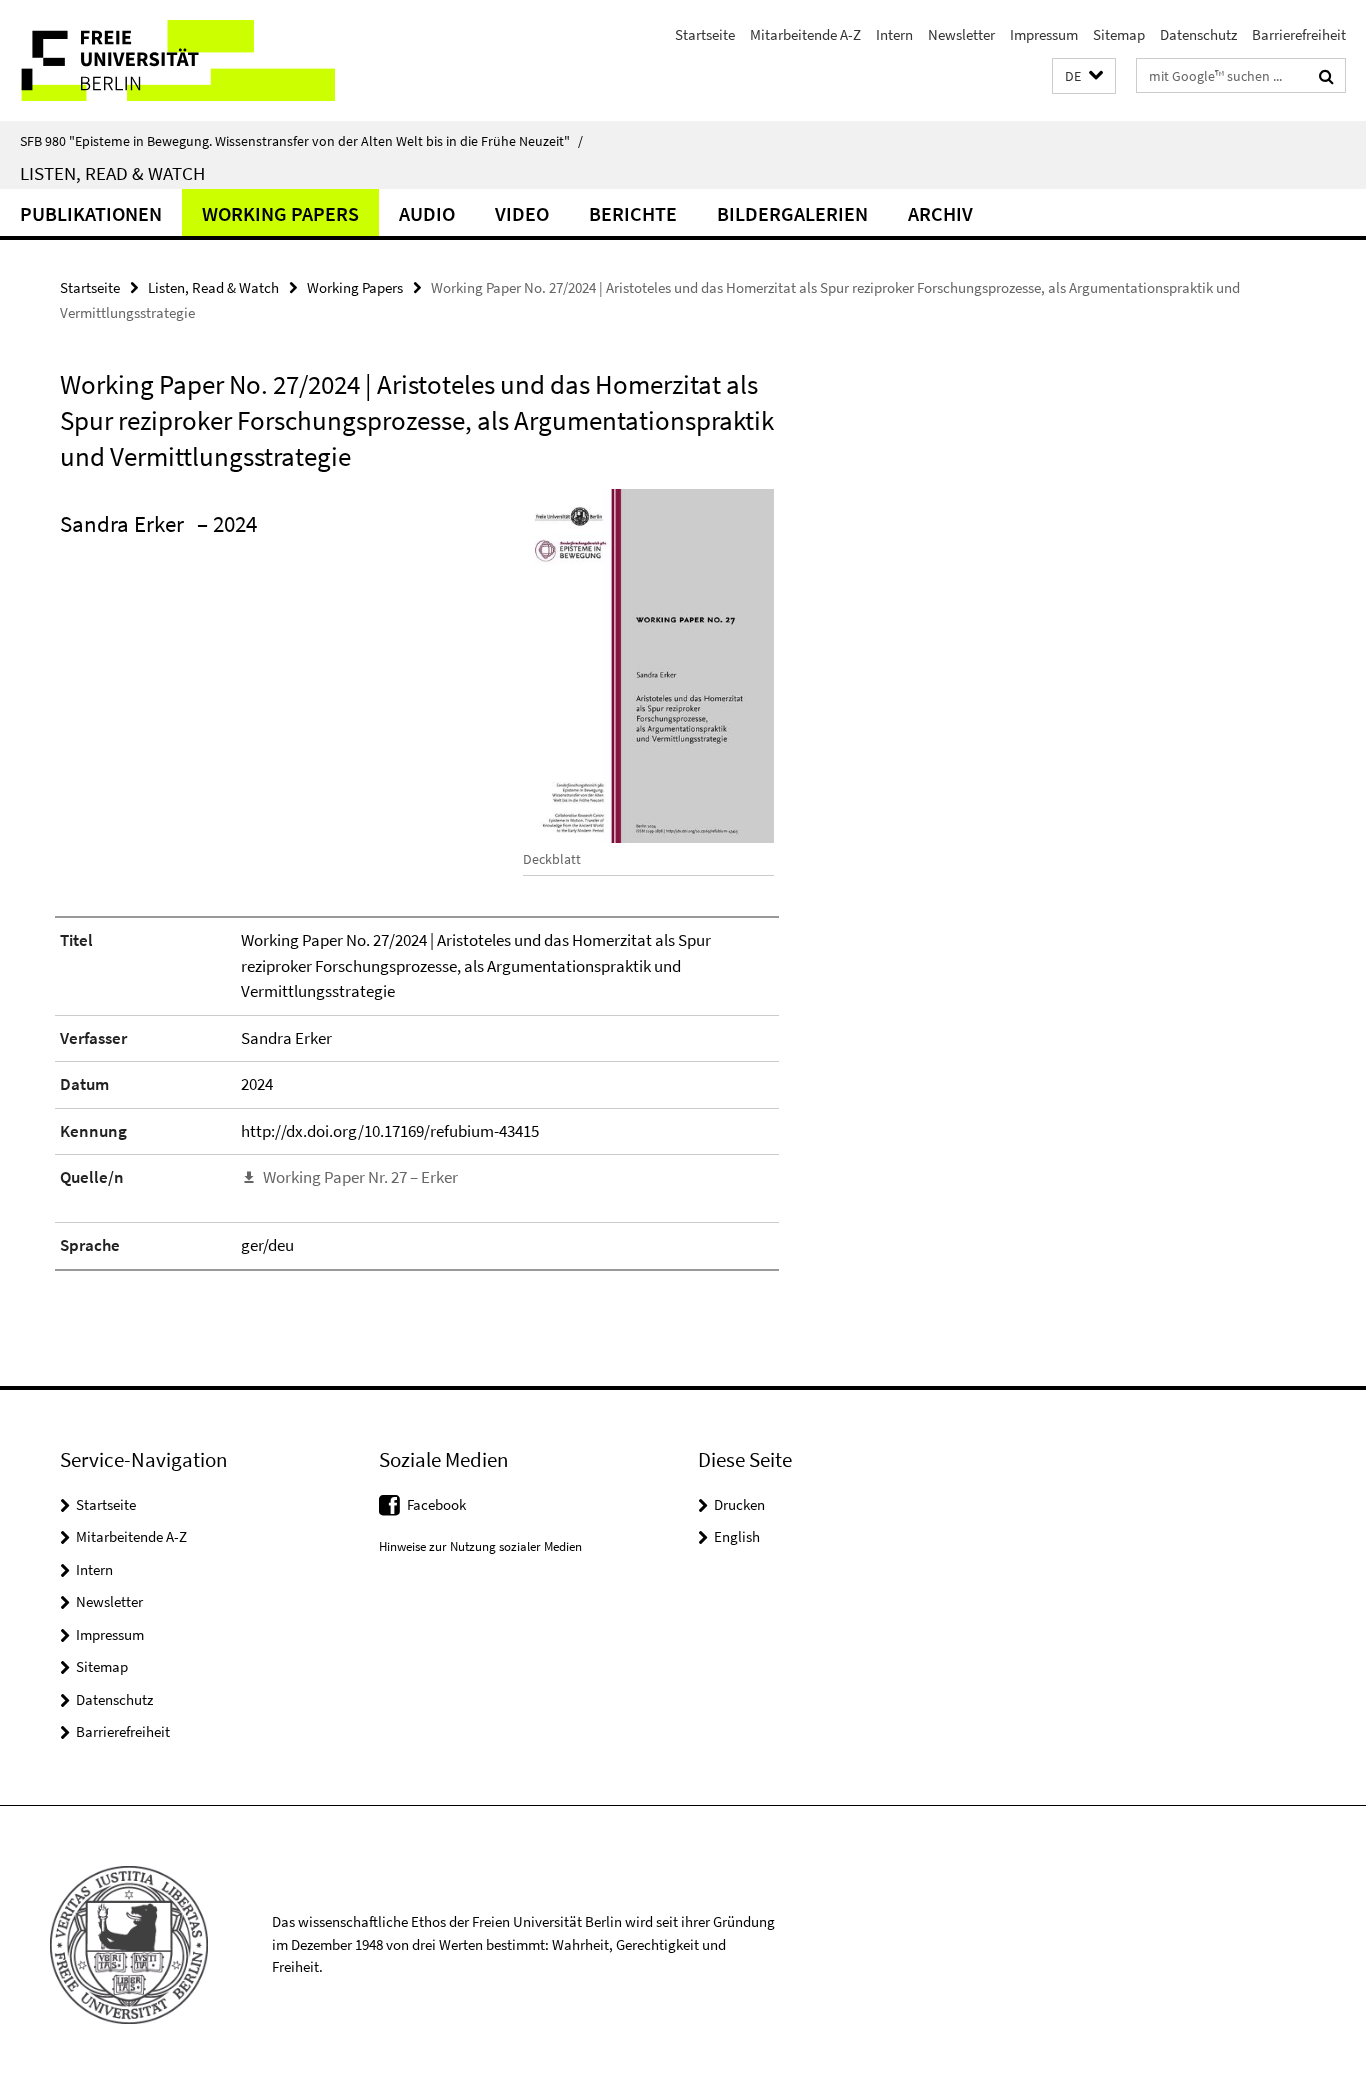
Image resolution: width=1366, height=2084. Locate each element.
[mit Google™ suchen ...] (1326, 76)
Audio (427, 213)
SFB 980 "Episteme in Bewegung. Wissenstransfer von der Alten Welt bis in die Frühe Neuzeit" (301, 141)
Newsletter (961, 34)
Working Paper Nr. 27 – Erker (360, 1177)
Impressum (1044, 34)
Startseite (705, 34)
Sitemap (1119, 34)
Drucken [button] (739, 1504)
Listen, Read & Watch (112, 173)
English (737, 1536)
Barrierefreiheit (1299, 34)
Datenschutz (1198, 34)
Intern (894, 34)
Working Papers (280, 213)
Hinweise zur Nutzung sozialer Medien (480, 1546)
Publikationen (91, 213)
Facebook (436, 1504)
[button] (1084, 76)
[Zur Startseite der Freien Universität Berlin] (167, 60)
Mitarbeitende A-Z (805, 34)
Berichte (633, 213)
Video (522, 213)
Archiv (940, 213)
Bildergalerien (792, 213)
